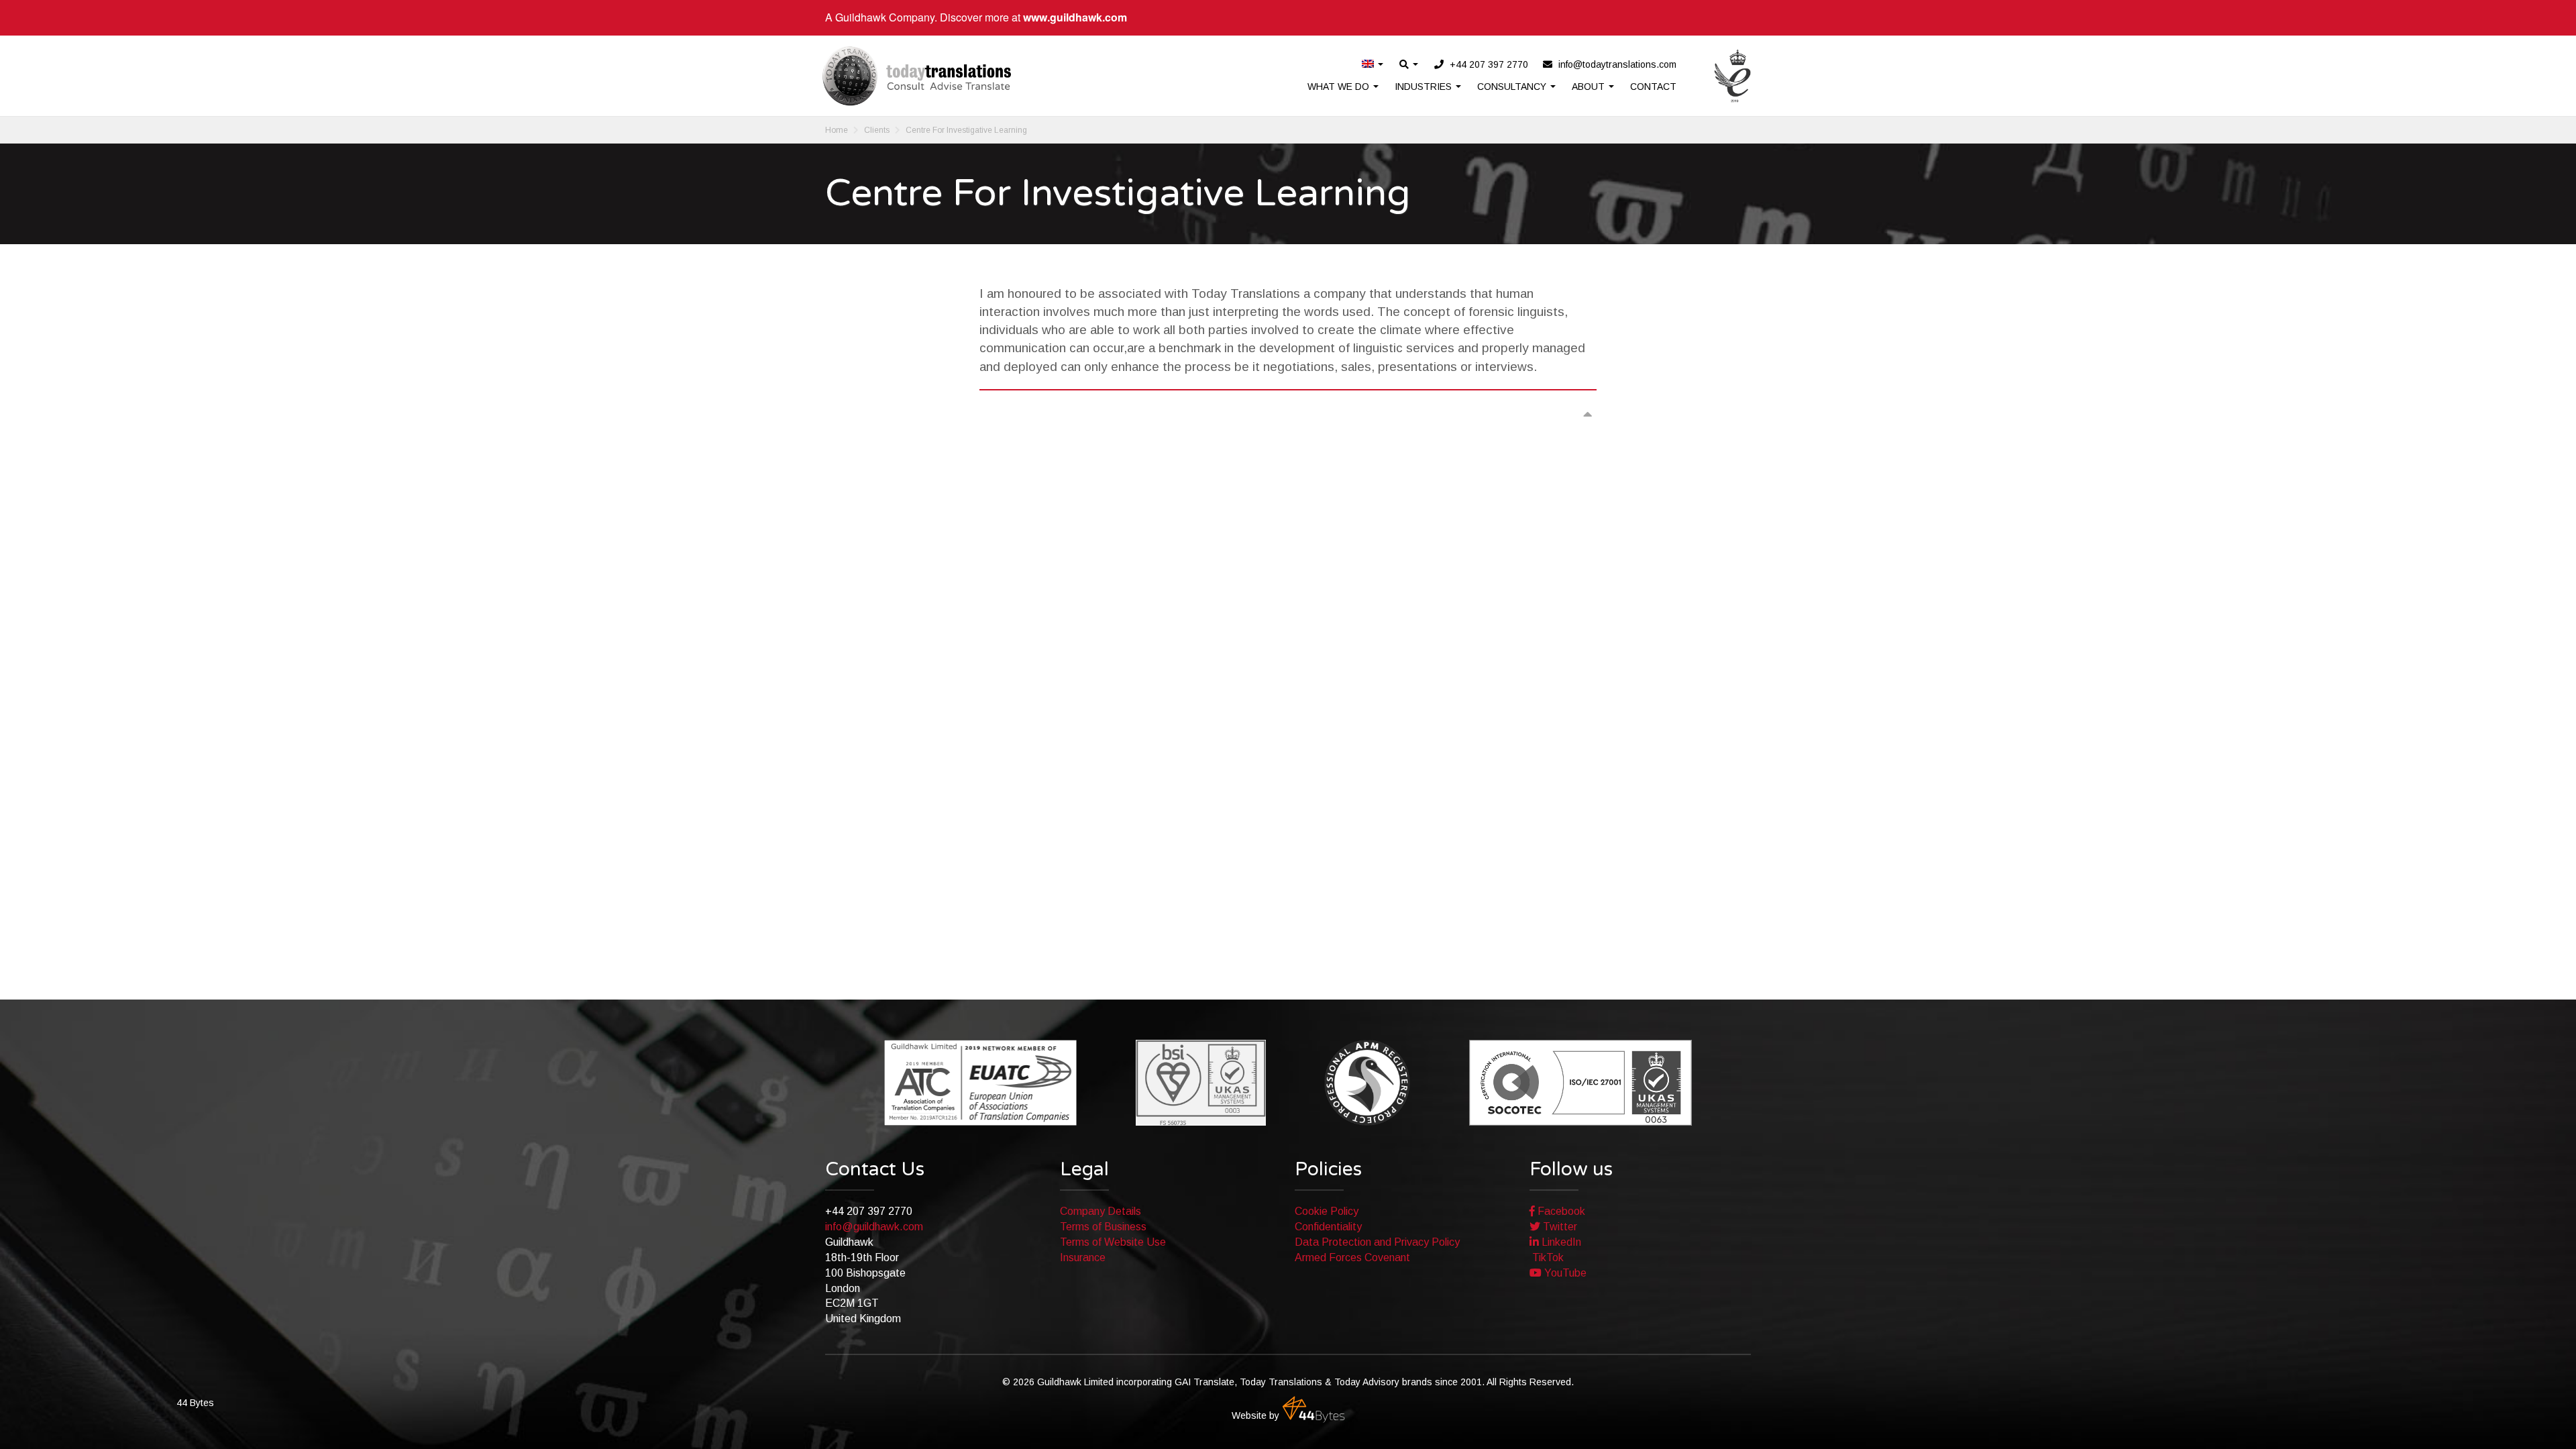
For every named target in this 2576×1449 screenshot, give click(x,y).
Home (837, 130)
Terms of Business (1103, 1227)
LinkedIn (1560, 1242)
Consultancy (1513, 87)
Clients (877, 130)
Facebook (1560, 1211)
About (1590, 87)
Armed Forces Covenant (1352, 1257)
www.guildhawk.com (1075, 17)
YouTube (1564, 1273)
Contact (1653, 87)
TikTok (1547, 1257)
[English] (1373, 65)
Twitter (1559, 1227)
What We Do (1340, 87)
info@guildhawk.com (874, 1227)
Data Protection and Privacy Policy (1377, 1242)
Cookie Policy (1327, 1211)
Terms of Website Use (1113, 1242)
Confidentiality (1328, 1227)
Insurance (1083, 1257)
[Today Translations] (917, 76)
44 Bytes (1313, 1409)
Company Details (1101, 1211)
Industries (1425, 87)
